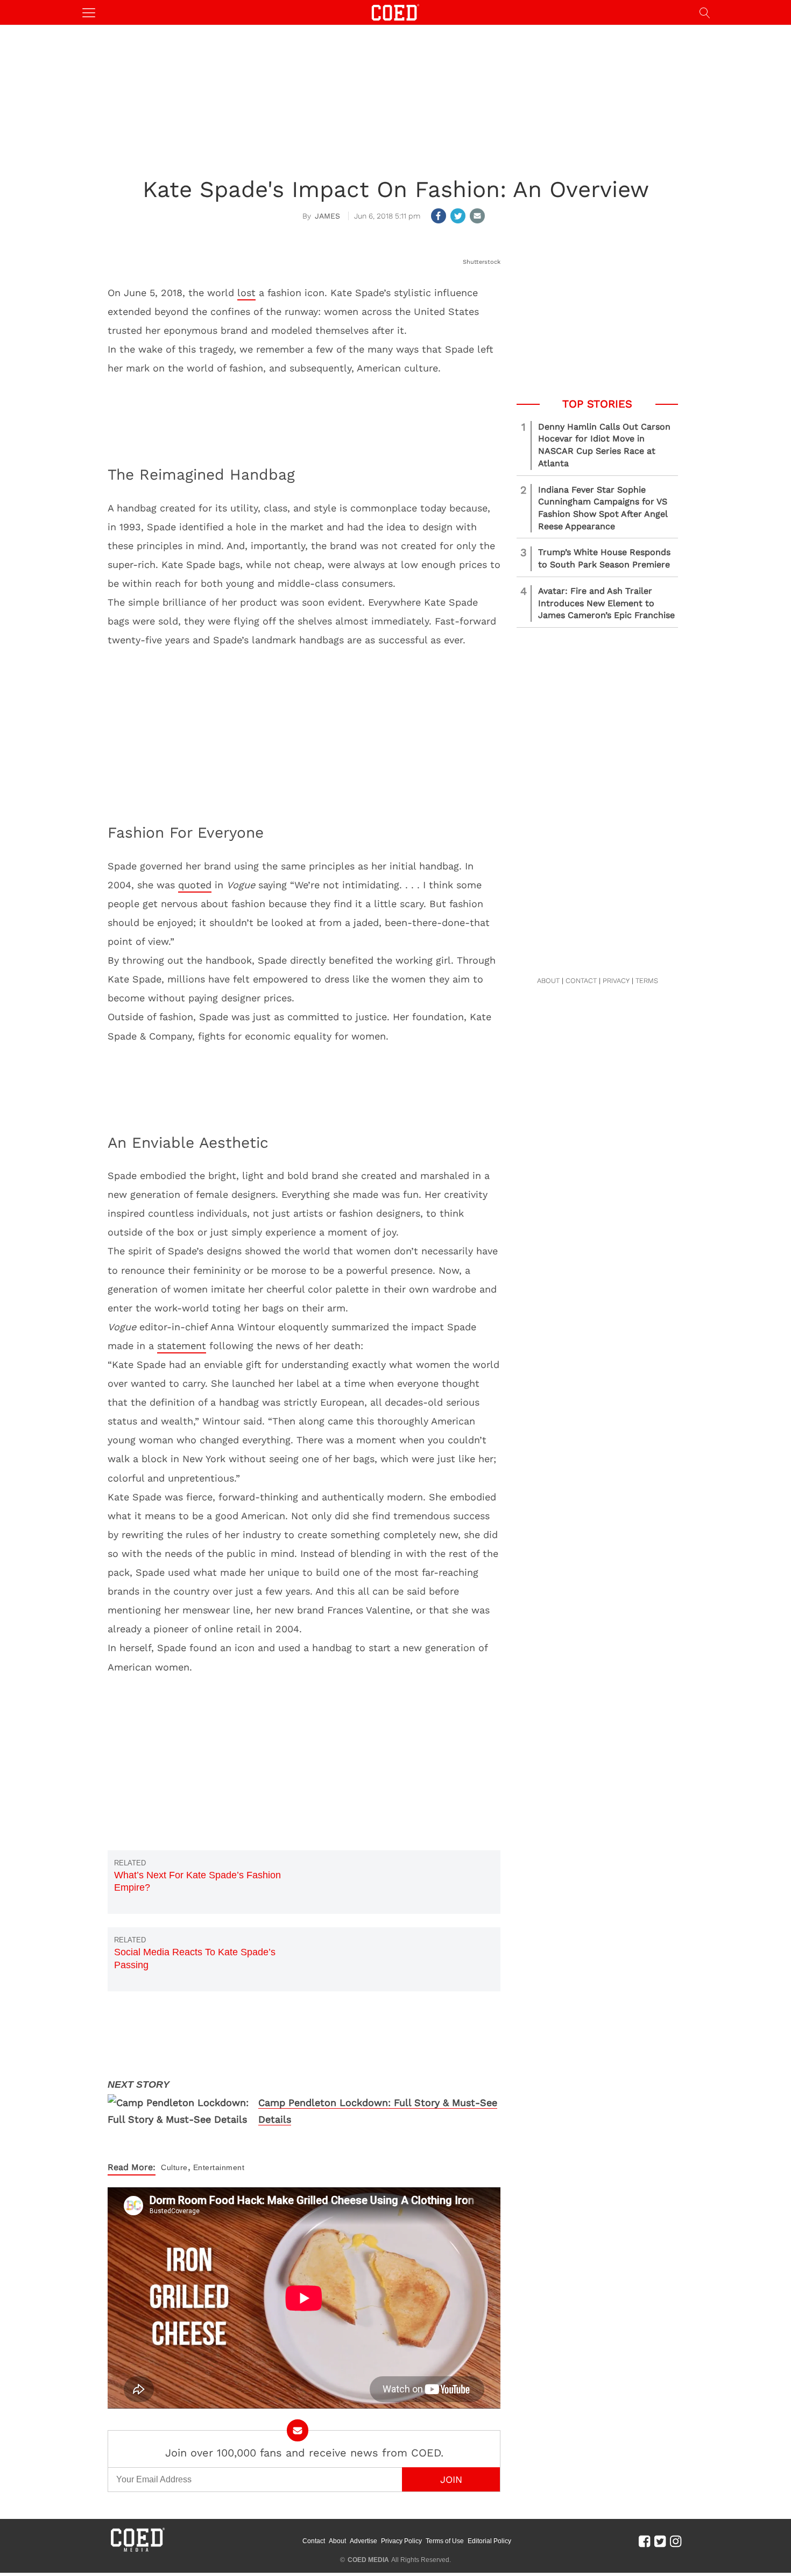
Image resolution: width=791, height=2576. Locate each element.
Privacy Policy (401, 2541)
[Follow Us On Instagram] (676, 2541)
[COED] (395, 12)
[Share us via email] (477, 216)
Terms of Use (445, 2541)
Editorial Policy (489, 2541)
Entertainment (219, 2167)
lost (246, 293)
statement (182, 1346)
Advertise (363, 2541)
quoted (195, 885)
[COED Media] (137, 2551)
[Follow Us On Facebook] (644, 2541)
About (337, 2541)
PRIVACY (616, 981)
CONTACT (581, 981)
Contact (314, 2541)
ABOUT (548, 981)
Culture (174, 2167)
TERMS (647, 981)
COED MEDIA (368, 2560)
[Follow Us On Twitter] (660, 2541)
